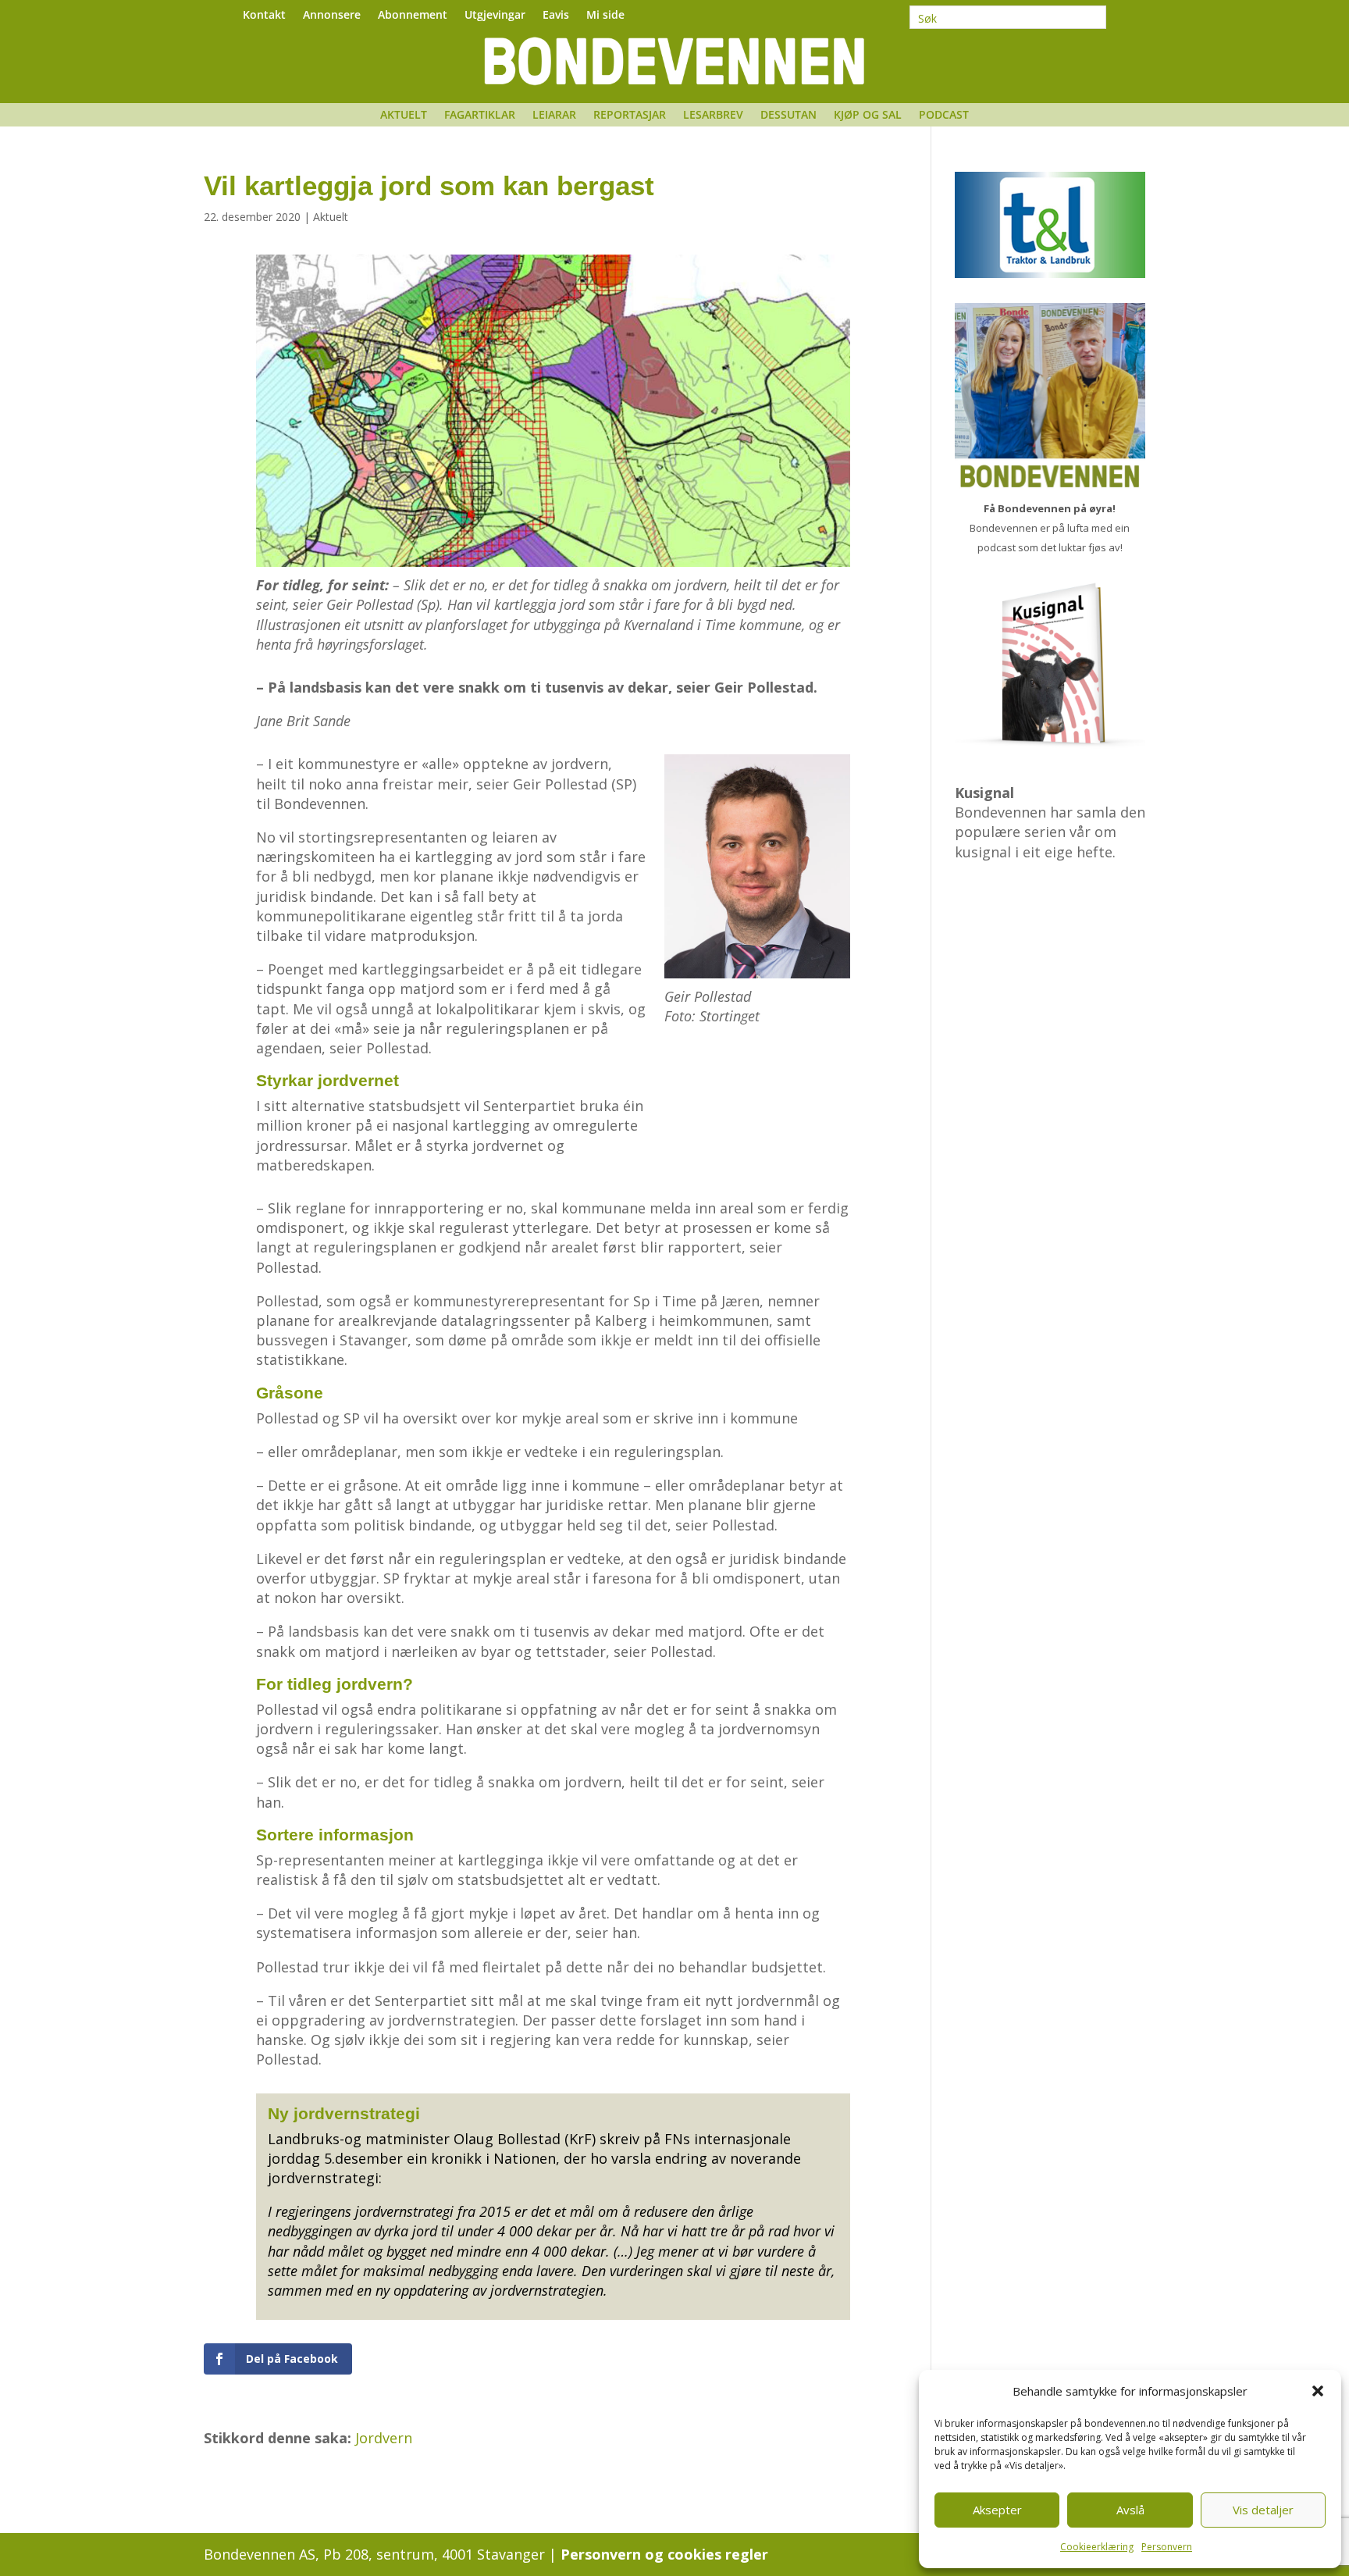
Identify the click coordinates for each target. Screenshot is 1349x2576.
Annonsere (332, 16)
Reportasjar (630, 116)
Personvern (1167, 2547)
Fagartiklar (480, 116)
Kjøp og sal (868, 116)
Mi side (605, 16)
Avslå (1130, 2510)
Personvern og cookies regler (664, 2554)
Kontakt (264, 16)
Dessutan (788, 116)
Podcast (944, 116)
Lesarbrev (713, 116)
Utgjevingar (495, 16)
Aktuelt (404, 116)
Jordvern (384, 2438)
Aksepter (997, 2510)
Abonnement (413, 16)
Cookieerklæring (1097, 2547)
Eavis (556, 16)
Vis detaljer (1263, 2510)
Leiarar (554, 116)
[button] (1318, 2391)
